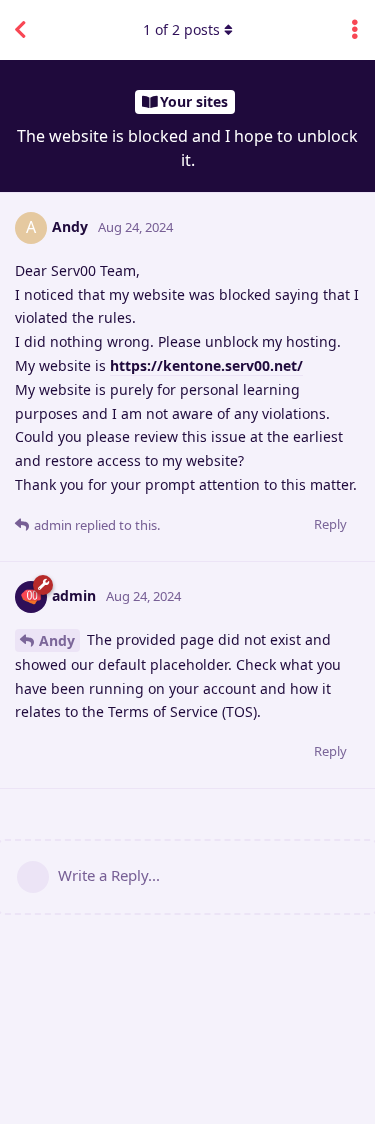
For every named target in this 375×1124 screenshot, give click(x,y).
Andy (57, 640)
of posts (181, 29)
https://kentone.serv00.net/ (206, 365)
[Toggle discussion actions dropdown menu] (355, 30)
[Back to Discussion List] (20, 30)
